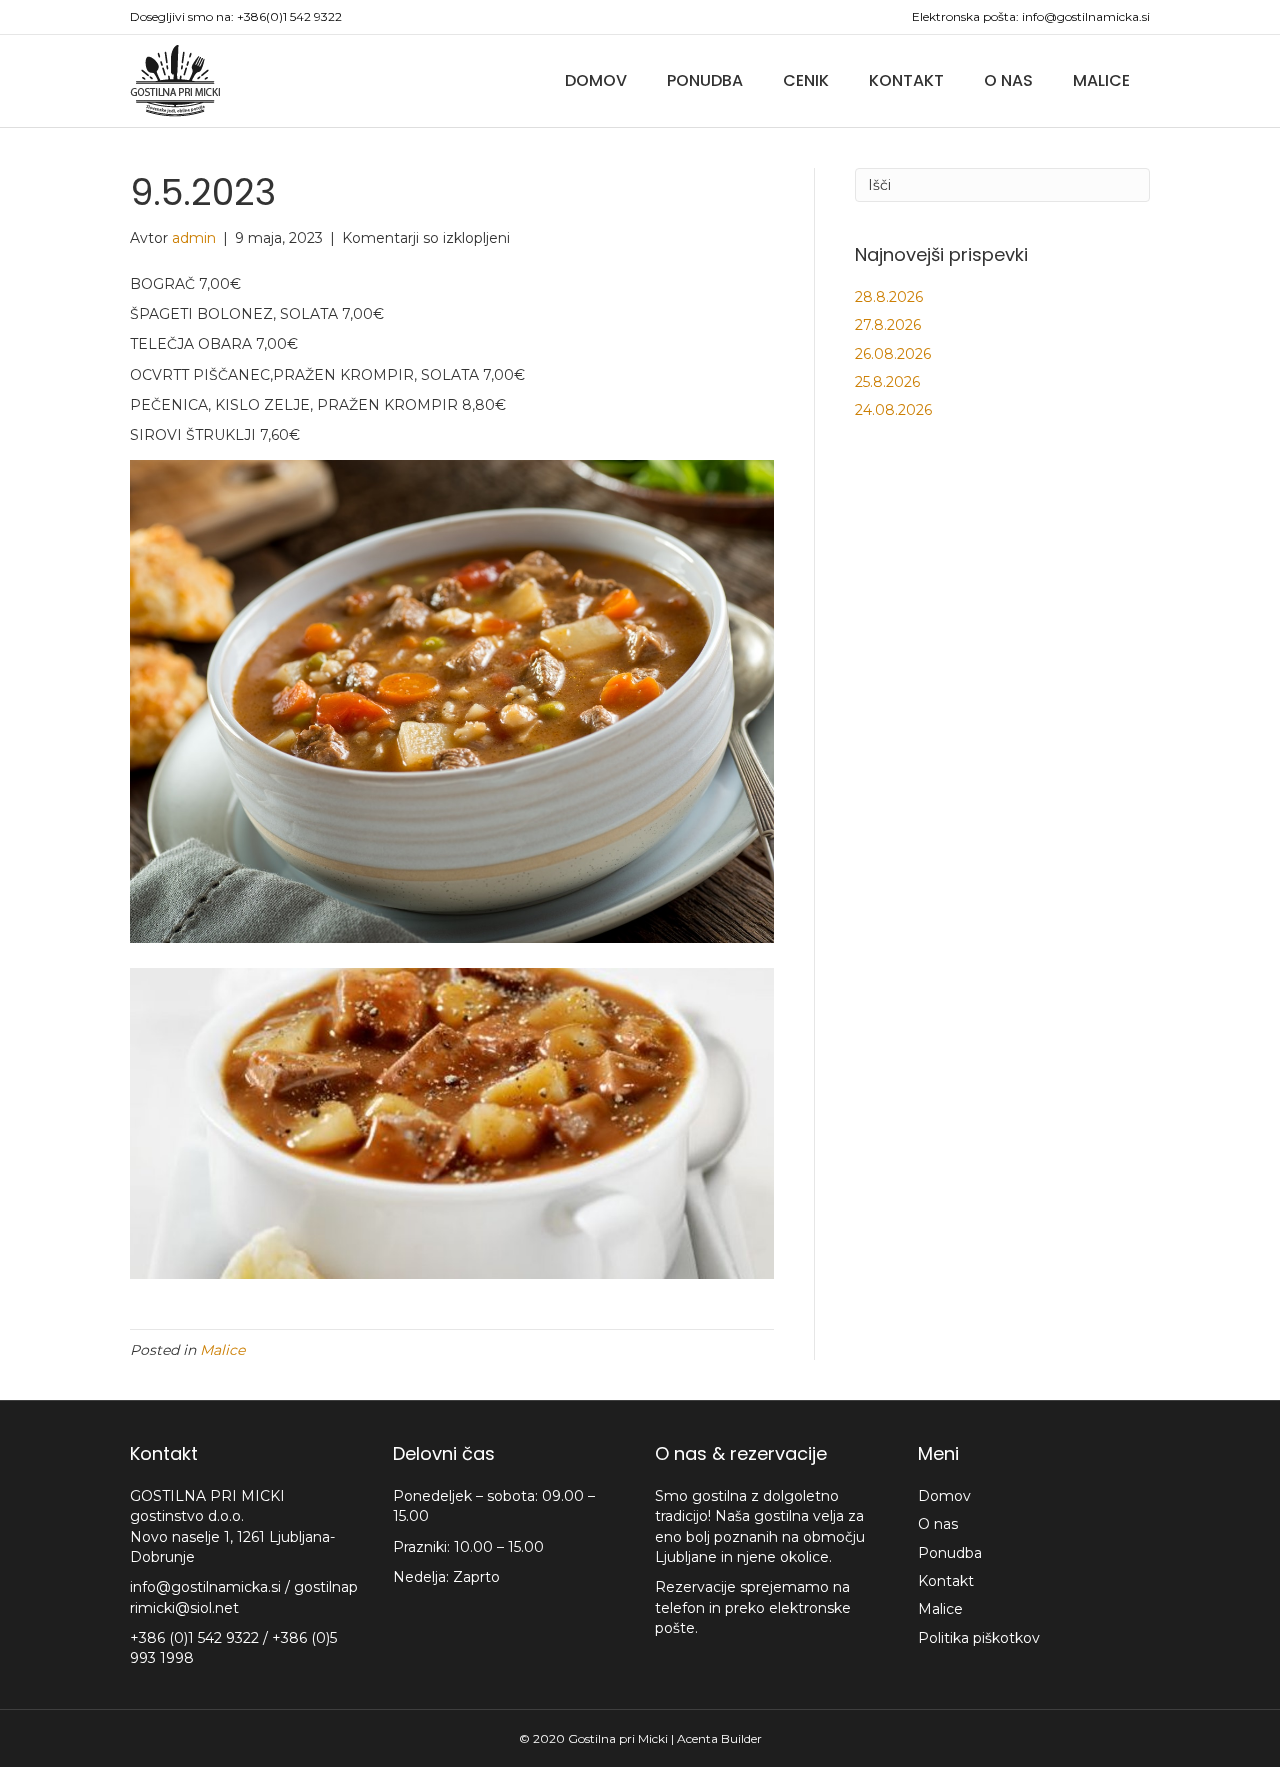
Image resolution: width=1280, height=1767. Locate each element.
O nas (1008, 80)
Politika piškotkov (979, 1638)
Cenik (806, 80)
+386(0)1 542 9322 (289, 16)
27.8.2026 (888, 325)
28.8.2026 (889, 297)
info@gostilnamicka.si (1086, 16)
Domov (596, 80)
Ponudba (705, 80)
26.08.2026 (893, 354)
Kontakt (906, 80)
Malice (1101, 80)
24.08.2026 (893, 410)
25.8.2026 (887, 382)
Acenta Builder (719, 1738)
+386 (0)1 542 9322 (196, 1638)
